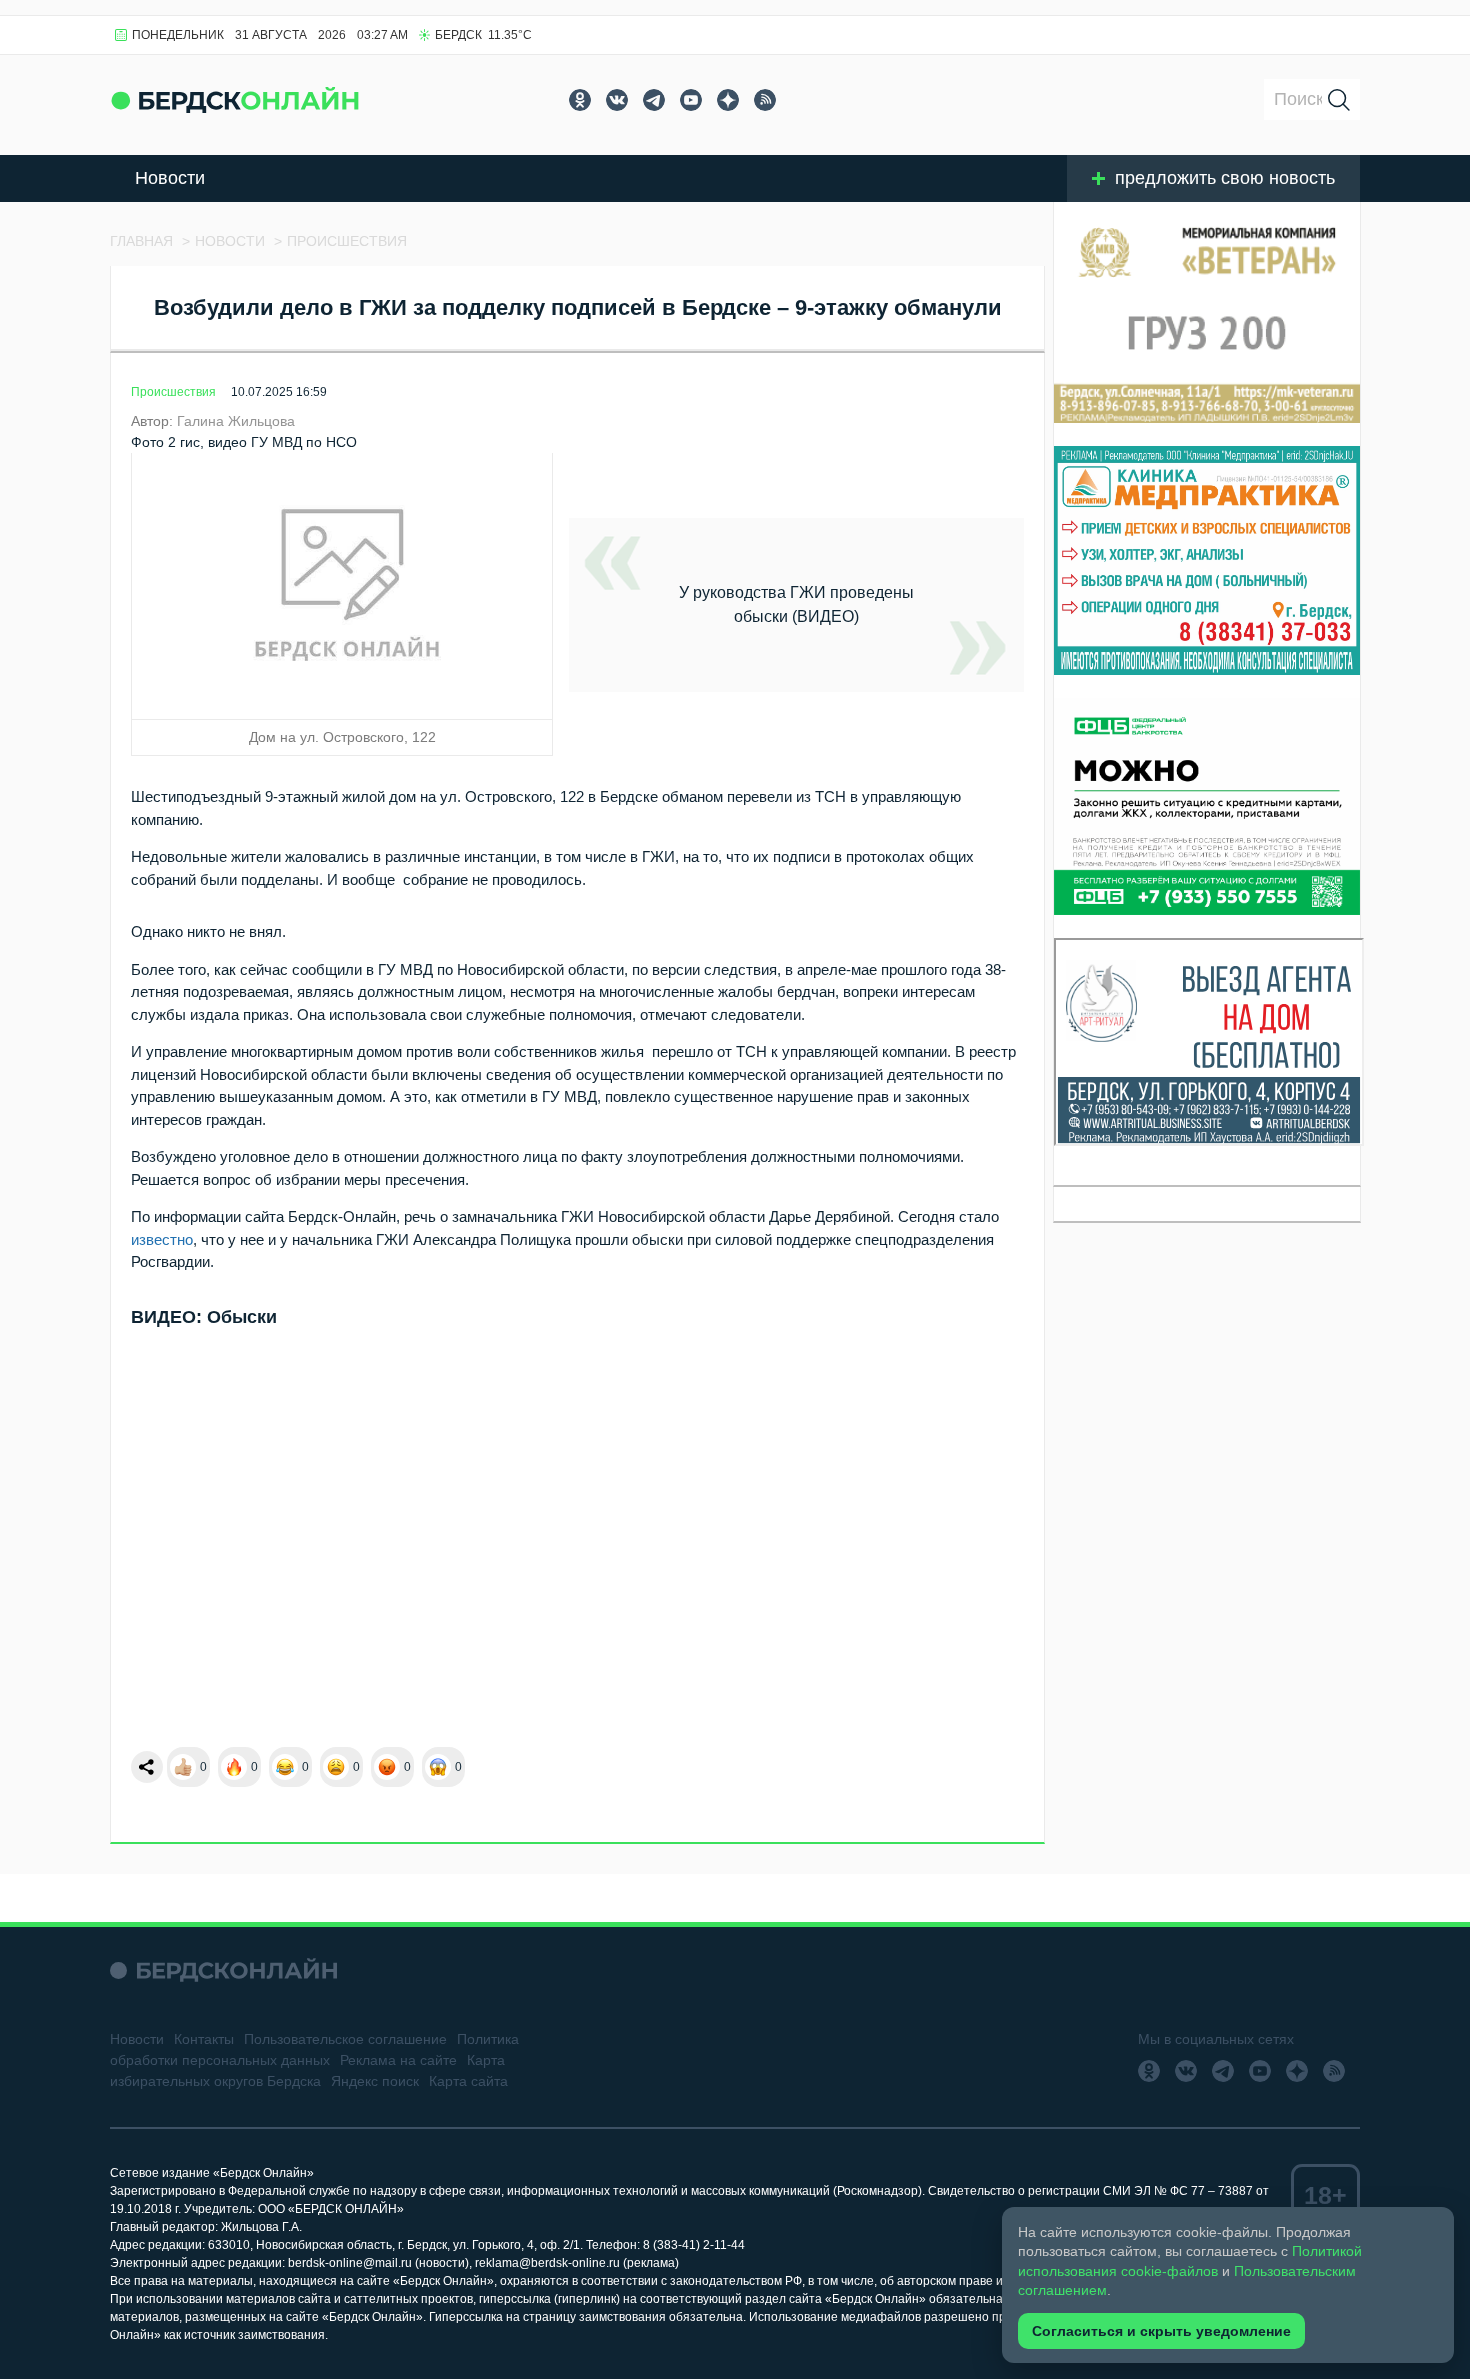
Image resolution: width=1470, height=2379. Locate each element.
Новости (170, 178)
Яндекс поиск (375, 2081)
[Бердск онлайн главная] (223, 1970)
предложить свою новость (1225, 178)
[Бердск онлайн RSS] (765, 100)
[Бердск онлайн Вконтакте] (617, 100)
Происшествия (173, 392)
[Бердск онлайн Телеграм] (654, 100)
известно (162, 1239)
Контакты (204, 2039)
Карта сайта (468, 2081)
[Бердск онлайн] (235, 99)
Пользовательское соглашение (345, 2039)
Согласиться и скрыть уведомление (1161, 2331)
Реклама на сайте (398, 2060)
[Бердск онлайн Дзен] (728, 100)
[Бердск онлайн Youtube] (691, 100)
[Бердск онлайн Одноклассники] (580, 100)
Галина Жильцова (236, 421)
